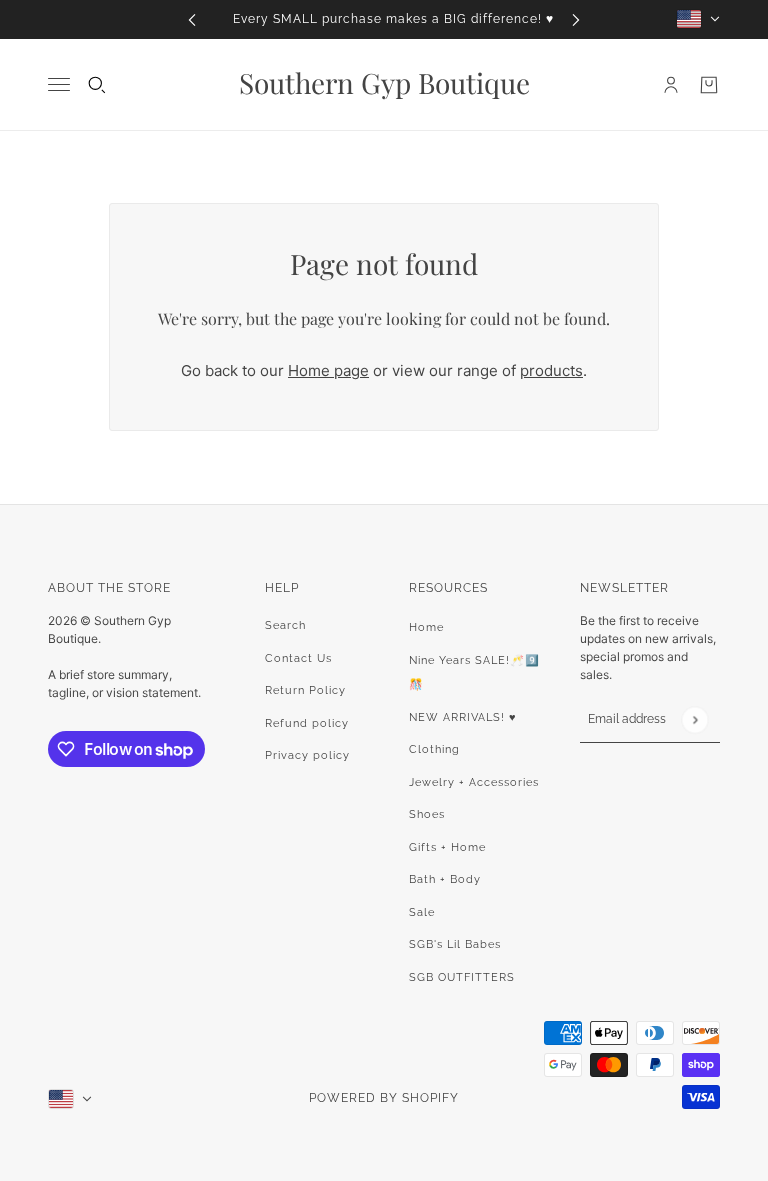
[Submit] (694, 719)
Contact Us (298, 658)
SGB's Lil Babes (455, 944)
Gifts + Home (447, 847)
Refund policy (307, 723)
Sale (422, 912)
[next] (576, 19)
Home (426, 627)
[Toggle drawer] (59, 84)
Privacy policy (307, 755)
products (551, 370)
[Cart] (709, 85)
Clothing (434, 749)
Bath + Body (445, 879)
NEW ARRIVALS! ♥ (463, 717)
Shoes (427, 814)
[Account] (671, 85)
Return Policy (305, 690)
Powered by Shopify (384, 1098)
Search (285, 625)
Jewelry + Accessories (474, 782)
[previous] (192, 19)
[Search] (97, 85)
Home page (328, 370)
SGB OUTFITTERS (462, 977)
